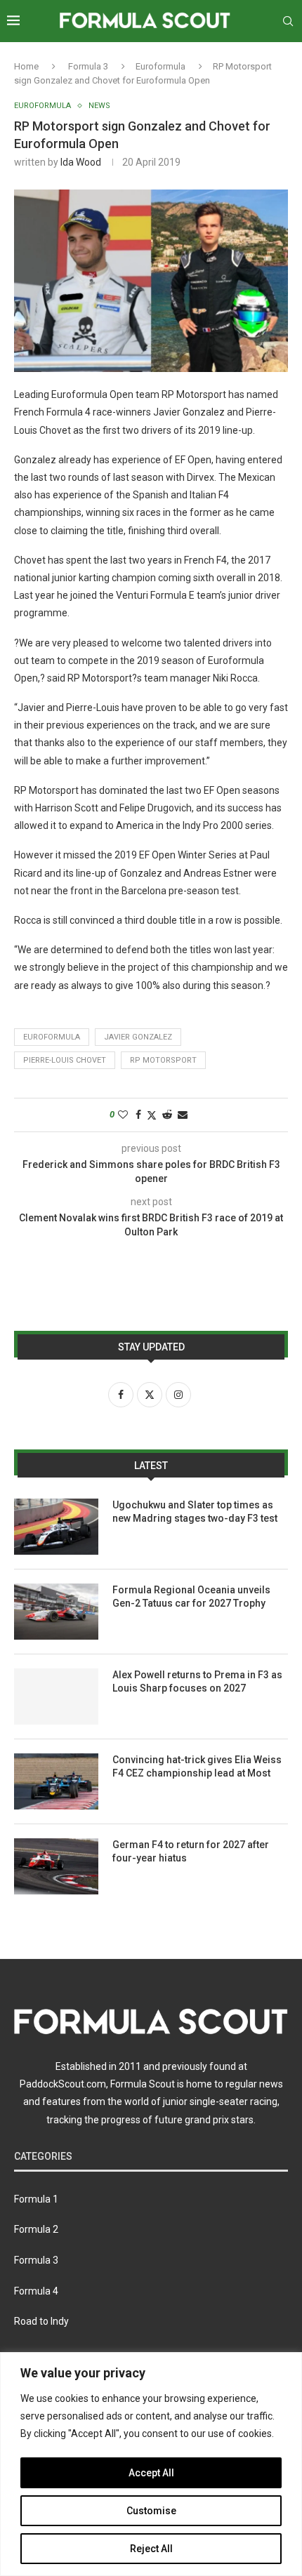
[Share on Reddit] (167, 1115)
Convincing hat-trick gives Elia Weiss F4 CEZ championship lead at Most (197, 1767)
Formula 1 (36, 2199)
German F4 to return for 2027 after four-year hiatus (191, 1852)
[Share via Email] (183, 1115)
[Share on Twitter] (152, 1115)
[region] (151, 2464)
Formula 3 (88, 66)
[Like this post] (123, 1115)
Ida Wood (81, 162)
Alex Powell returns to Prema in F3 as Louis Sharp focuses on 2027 (197, 1682)
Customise (151, 2511)
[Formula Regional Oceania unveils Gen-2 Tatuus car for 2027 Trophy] (56, 1612)
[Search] (288, 21)
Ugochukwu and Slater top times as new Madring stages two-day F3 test (195, 1512)
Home (26, 66)
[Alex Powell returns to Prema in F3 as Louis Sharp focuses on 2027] (56, 1697)
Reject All (151, 2549)
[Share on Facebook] (138, 1115)
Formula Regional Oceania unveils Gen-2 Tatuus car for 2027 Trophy (191, 1597)
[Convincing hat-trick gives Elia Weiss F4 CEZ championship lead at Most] (56, 1781)
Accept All (151, 2473)
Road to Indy (41, 2321)
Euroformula (160, 66)
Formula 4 (36, 2291)
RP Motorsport (163, 1060)
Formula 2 (36, 2229)
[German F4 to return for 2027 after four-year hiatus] (56, 1866)
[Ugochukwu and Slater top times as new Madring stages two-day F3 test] (56, 1527)
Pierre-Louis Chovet (65, 1060)
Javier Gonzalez (138, 1037)
